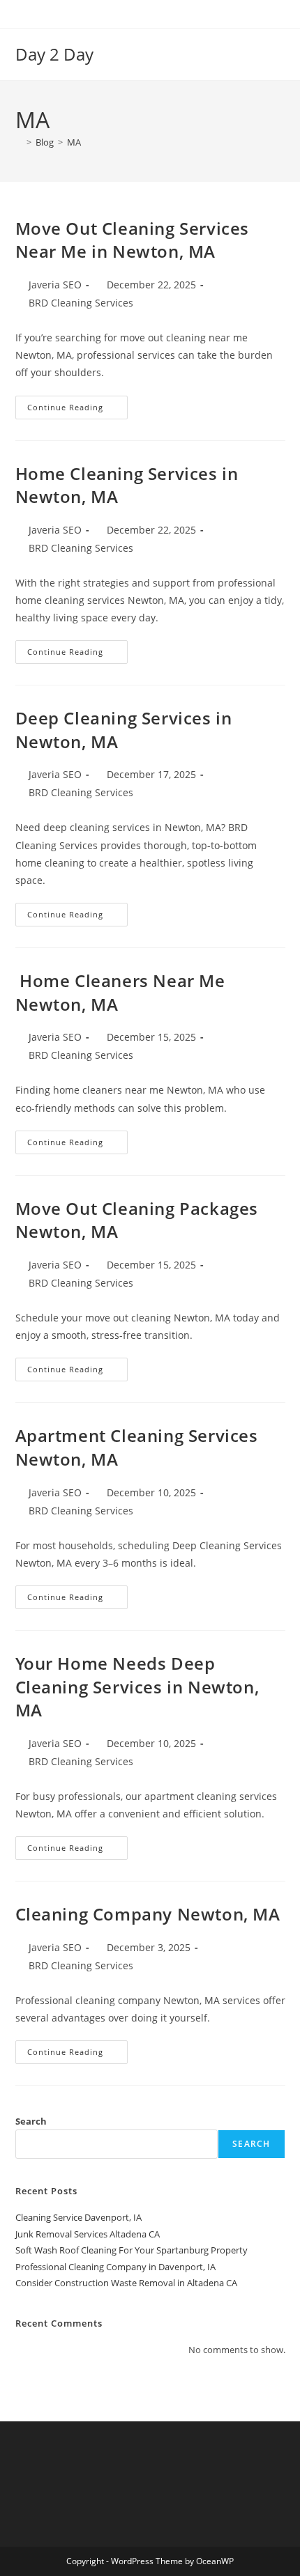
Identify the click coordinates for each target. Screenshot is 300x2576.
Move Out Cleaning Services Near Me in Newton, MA (133, 240)
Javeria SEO (55, 285)
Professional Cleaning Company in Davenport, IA (115, 2267)
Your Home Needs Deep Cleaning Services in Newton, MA (137, 1686)
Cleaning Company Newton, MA (148, 1914)
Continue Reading (77, 404)
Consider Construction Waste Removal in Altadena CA (126, 2283)
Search (31, 2121)
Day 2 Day (54, 54)
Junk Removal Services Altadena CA (88, 2234)
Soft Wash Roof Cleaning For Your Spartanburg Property (132, 2250)
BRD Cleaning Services (81, 303)
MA (74, 142)
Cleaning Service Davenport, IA (78, 2217)
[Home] (19, 142)
